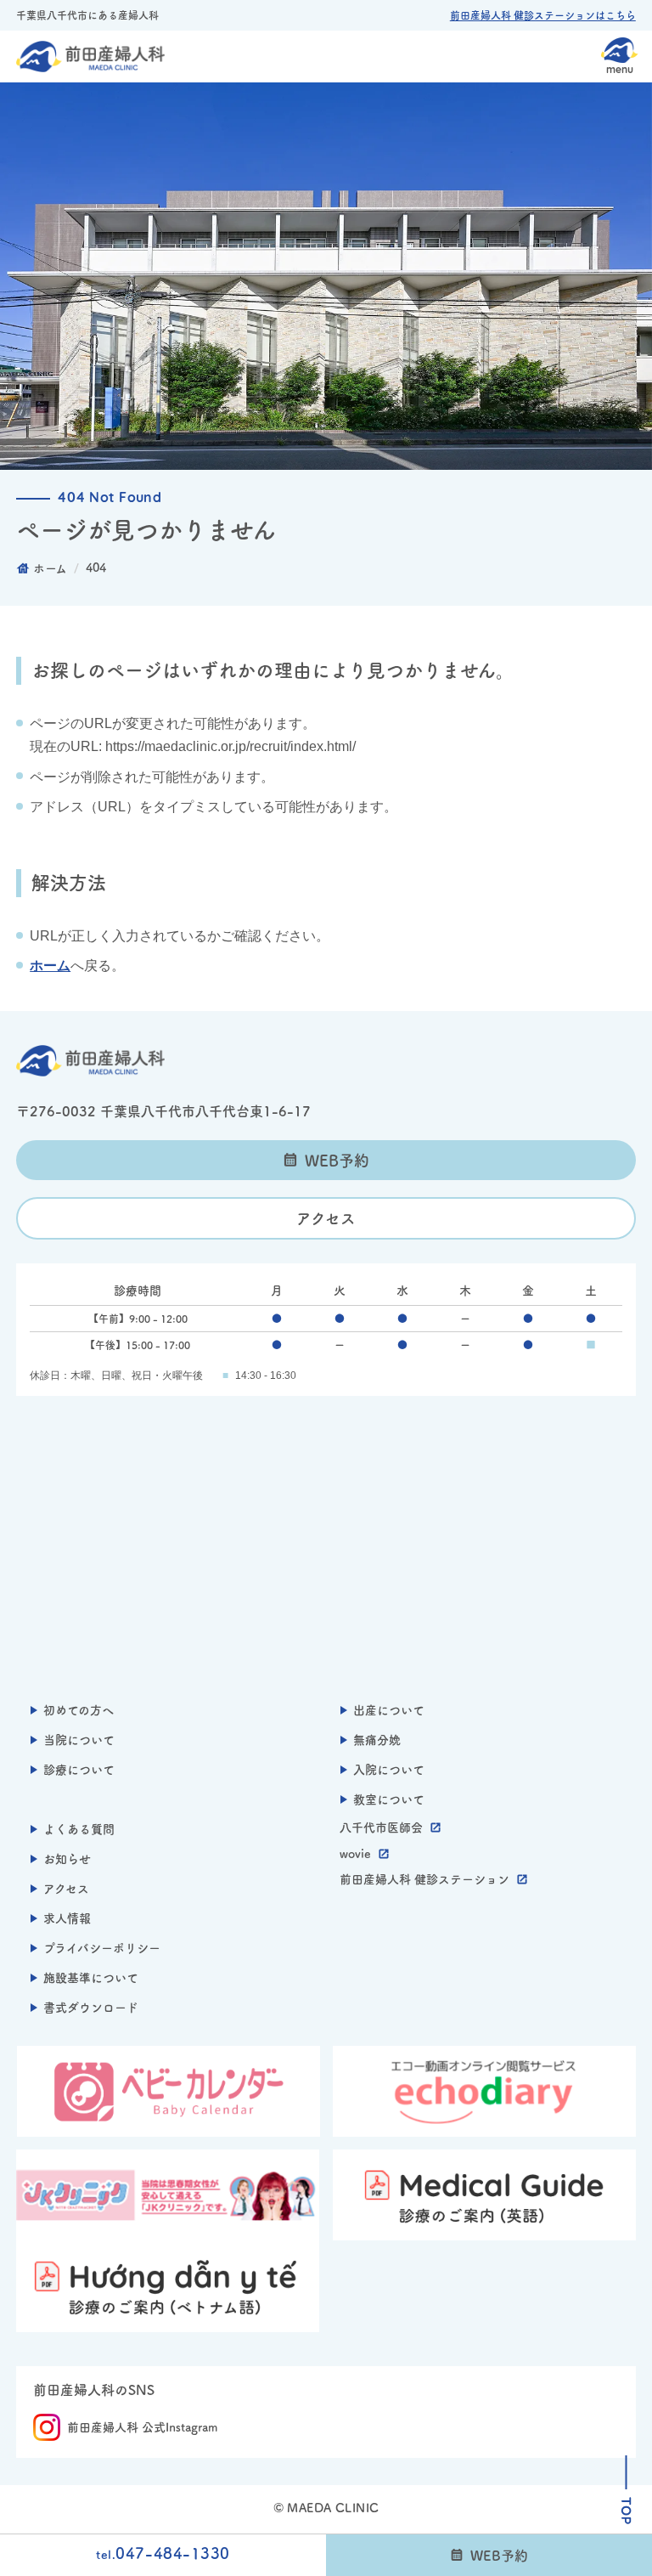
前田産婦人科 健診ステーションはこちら (543, 15)
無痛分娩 (377, 1740)
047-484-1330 (163, 2553)
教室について (389, 1799)
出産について (389, 1710)
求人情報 (67, 1918)
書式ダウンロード (91, 2008)
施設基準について (91, 1978)
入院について (389, 1770)
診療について (79, 1770)
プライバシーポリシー (102, 1948)
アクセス (326, 1218)
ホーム (50, 966)
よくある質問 (79, 1829)
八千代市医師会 (381, 1827)
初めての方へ (79, 1710)
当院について (79, 1740)
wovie (355, 1854)
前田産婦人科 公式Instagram (143, 2427)
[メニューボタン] (620, 54)
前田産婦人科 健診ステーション (424, 1879)
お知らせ (67, 1859)
